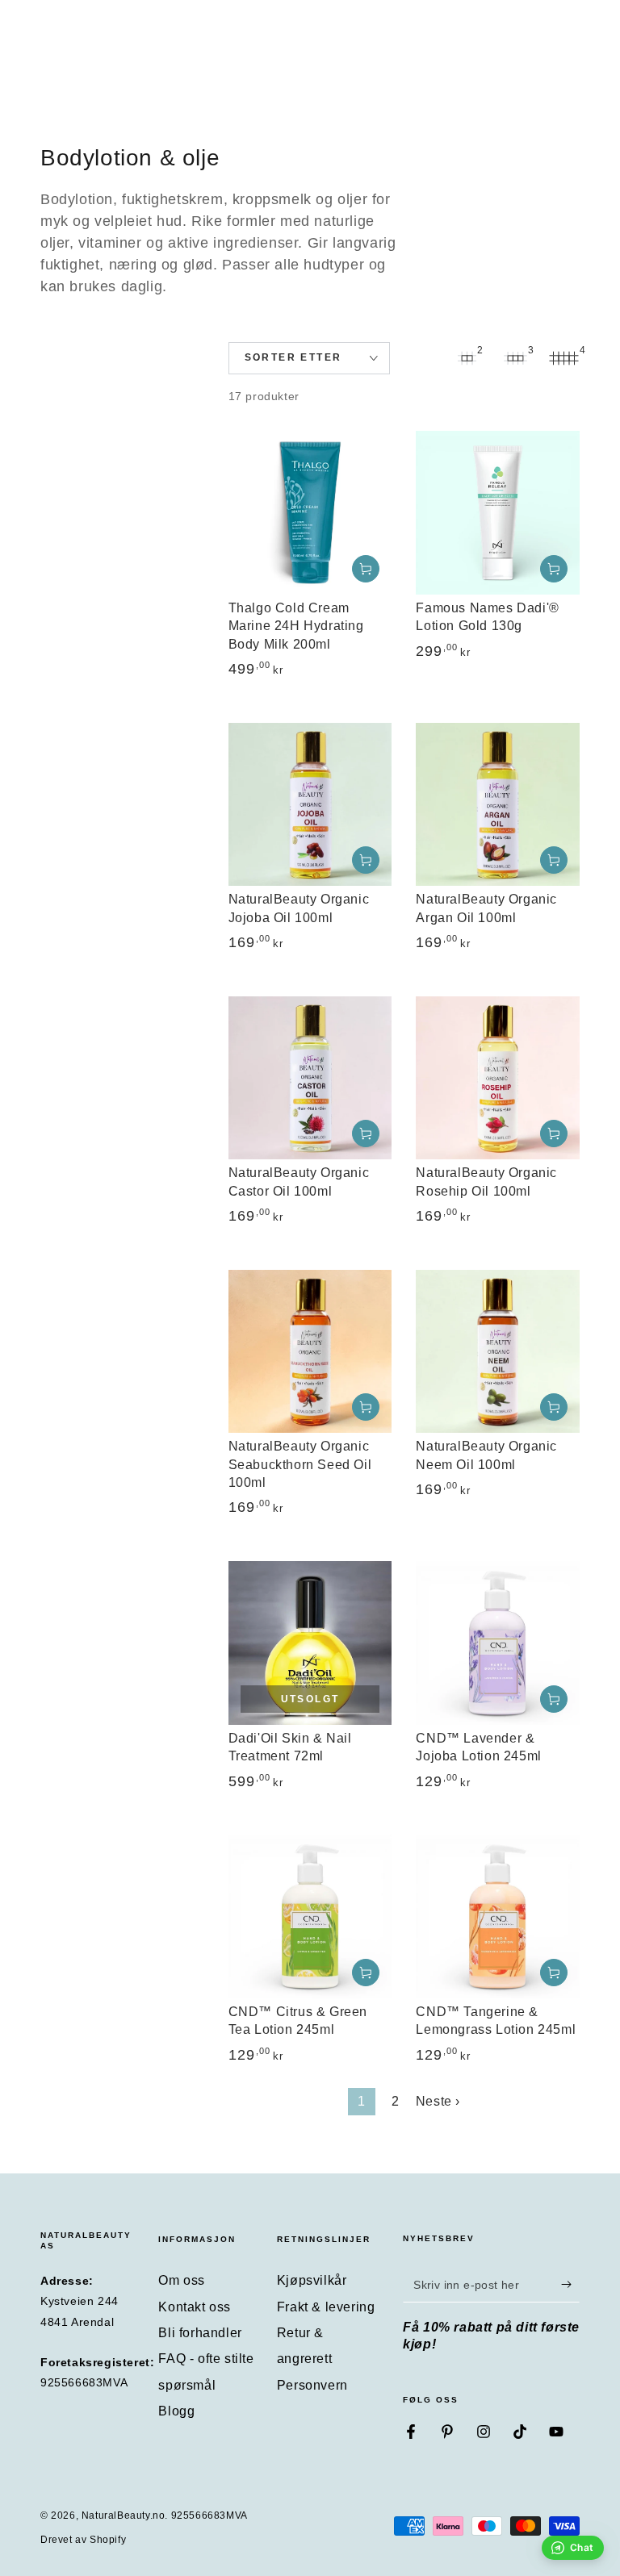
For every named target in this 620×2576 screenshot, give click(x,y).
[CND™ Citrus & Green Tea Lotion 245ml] (310, 1916)
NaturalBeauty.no (124, 2515)
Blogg (176, 2411)
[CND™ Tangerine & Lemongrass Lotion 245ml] (498, 1916)
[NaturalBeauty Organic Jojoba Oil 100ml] (310, 805)
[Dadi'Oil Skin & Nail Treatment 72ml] (310, 1643)
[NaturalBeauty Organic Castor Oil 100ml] (310, 1078)
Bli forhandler (200, 2333)
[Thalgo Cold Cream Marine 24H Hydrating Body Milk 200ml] (310, 513)
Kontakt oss (195, 2307)
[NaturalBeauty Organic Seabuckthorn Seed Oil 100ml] (310, 1352)
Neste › (438, 2101)
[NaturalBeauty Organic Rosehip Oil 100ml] (498, 1078)
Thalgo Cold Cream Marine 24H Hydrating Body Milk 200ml (296, 626)
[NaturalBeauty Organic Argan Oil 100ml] (498, 805)
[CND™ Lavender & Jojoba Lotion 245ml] (498, 1643)
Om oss (182, 2280)
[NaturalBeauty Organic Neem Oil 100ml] (498, 1352)
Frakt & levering (326, 2307)
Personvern (312, 2385)
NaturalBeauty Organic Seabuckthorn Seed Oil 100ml (300, 1464)
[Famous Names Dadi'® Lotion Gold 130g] (498, 513)
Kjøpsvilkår (312, 2280)
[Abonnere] (570, 2284)
